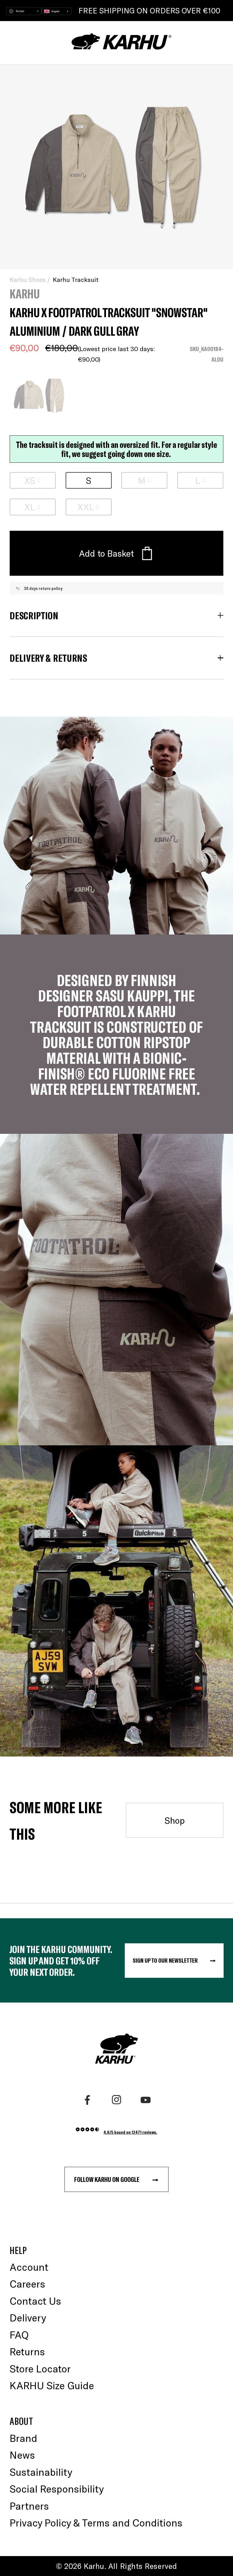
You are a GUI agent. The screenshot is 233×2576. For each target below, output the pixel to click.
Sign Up (61, 1339)
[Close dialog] (222, 1222)
